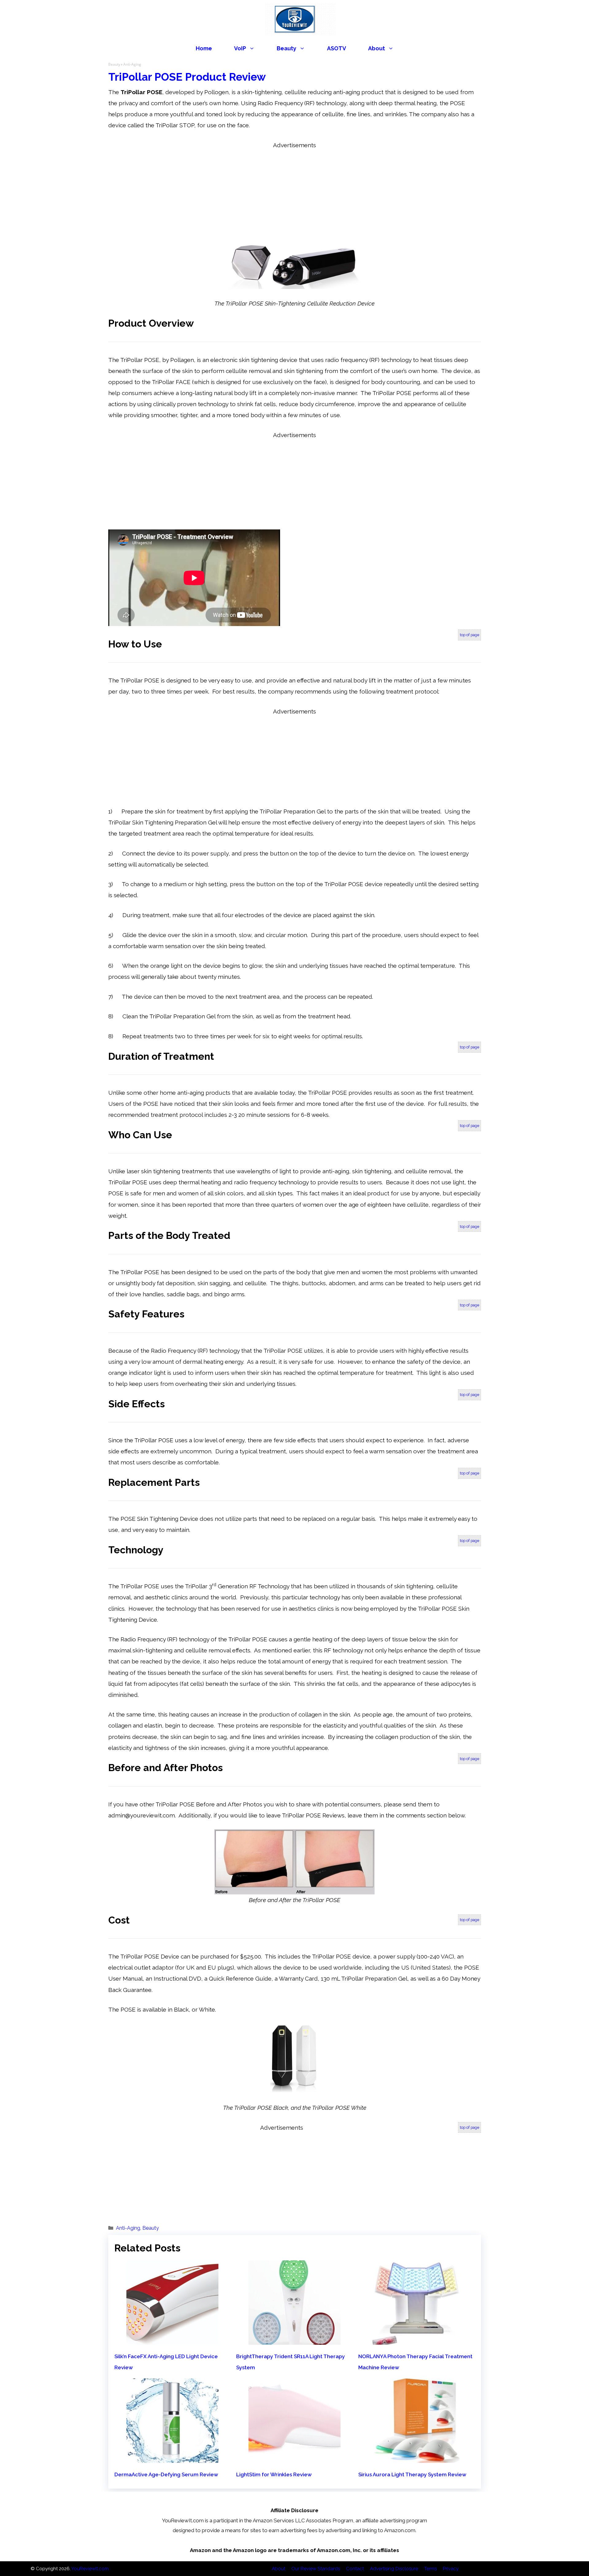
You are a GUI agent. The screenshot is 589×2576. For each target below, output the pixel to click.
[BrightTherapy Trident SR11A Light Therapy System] (294, 2339)
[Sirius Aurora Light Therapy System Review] (417, 2457)
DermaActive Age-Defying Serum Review (166, 2474)
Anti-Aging (128, 2228)
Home (204, 48)
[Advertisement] (294, 194)
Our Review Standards (316, 2569)
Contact (355, 2569)
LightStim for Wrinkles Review (274, 2474)
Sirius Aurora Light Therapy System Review (412, 2474)
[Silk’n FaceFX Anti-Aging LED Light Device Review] (172, 2339)
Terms (431, 2569)
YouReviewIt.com (90, 2569)
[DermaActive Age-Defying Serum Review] (172, 2457)
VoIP (240, 48)
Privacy (451, 2569)
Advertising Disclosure (394, 2569)
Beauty (287, 48)
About (377, 48)
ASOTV (337, 48)
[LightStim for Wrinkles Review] (294, 2457)
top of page (470, 635)
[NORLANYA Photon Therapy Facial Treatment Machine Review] (417, 2339)
